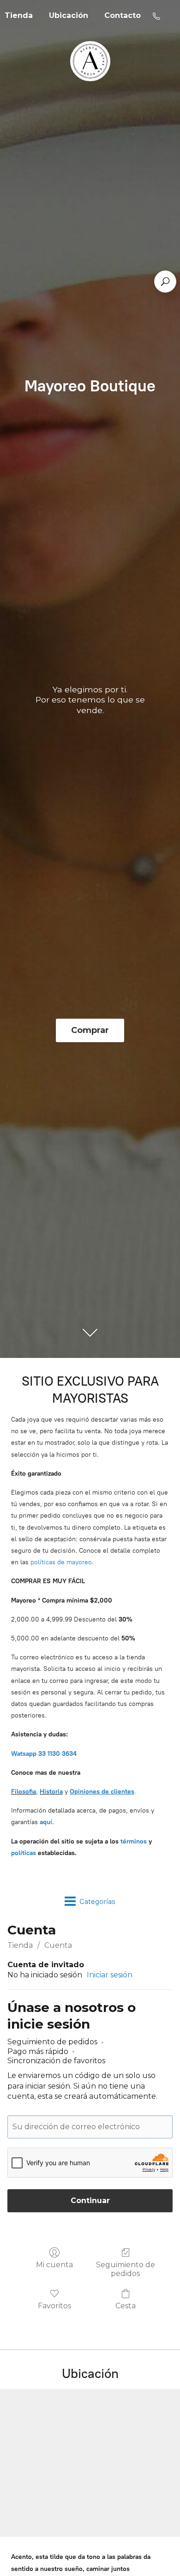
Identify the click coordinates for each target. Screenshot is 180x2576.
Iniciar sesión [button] (110, 1975)
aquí (46, 1822)
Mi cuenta (54, 2265)
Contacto (123, 15)
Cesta (126, 2306)
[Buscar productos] (165, 282)
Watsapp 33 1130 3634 (44, 1754)
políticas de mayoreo (61, 1562)
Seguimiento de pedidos (126, 2269)
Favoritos (54, 2306)
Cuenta (58, 1945)
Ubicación (69, 15)
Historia (51, 1792)
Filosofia (24, 1792)
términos (134, 1841)
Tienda (20, 1945)
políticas (24, 1853)
